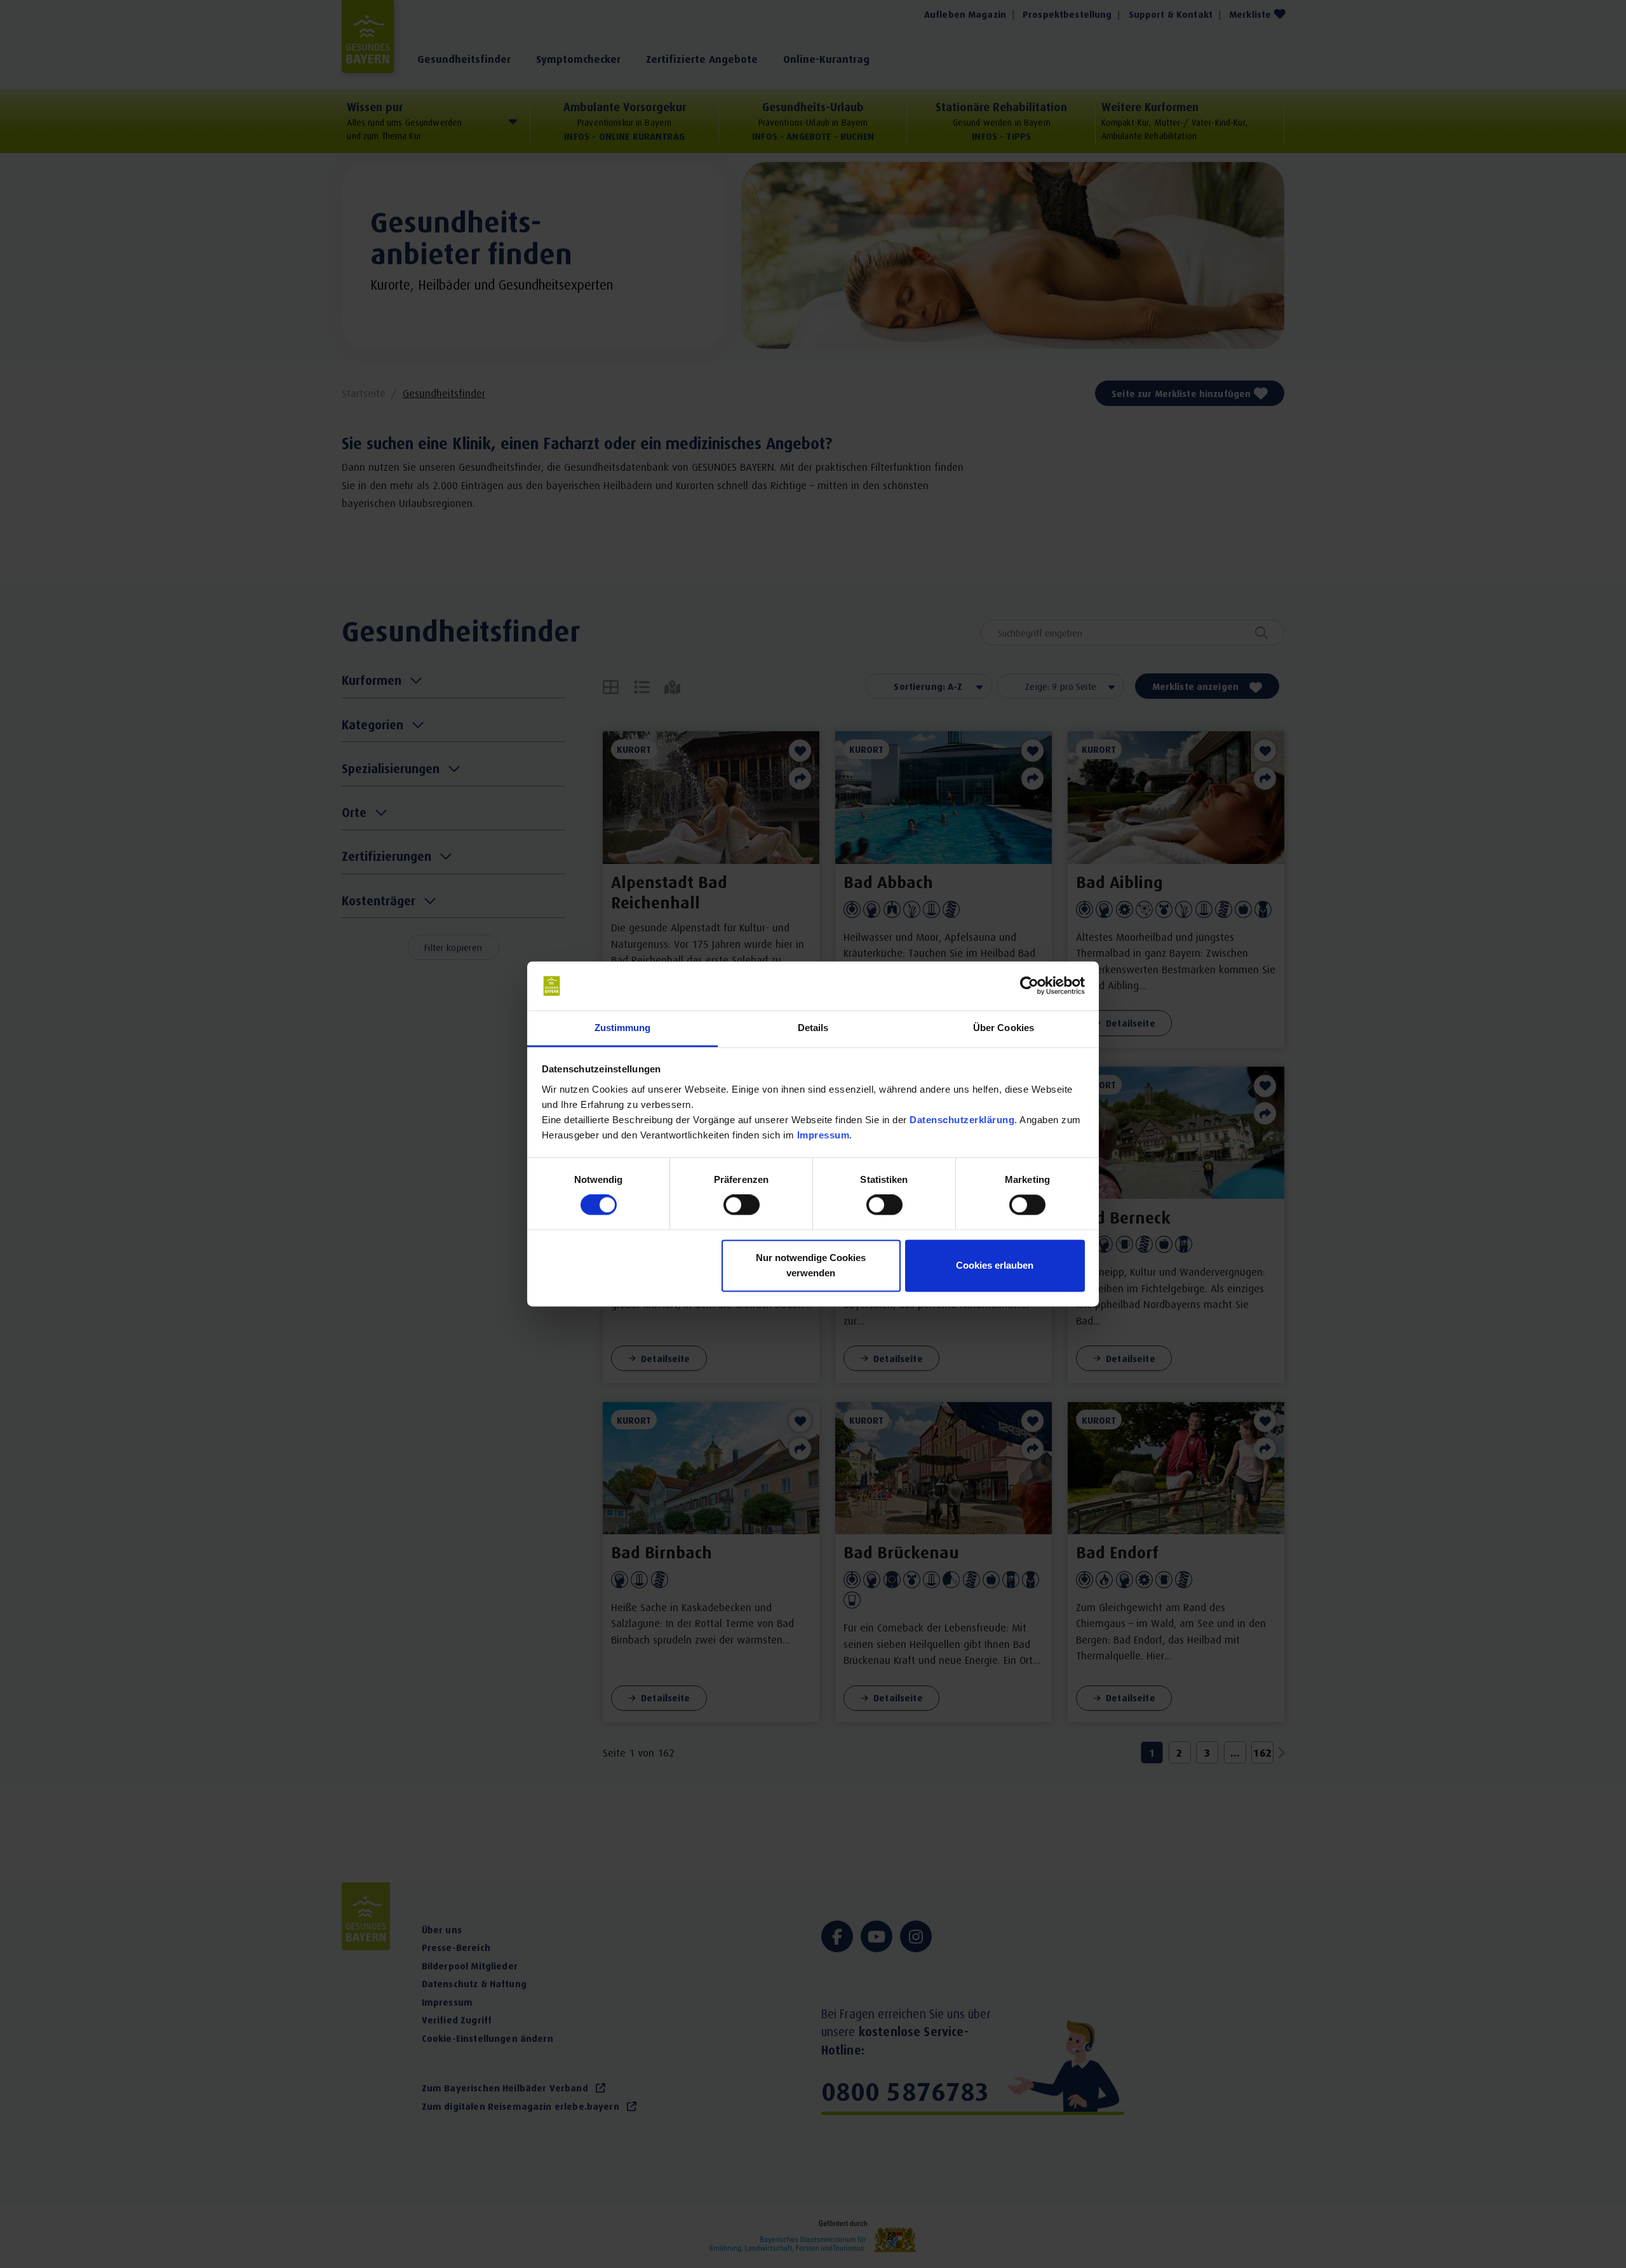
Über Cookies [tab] (1004, 1028)
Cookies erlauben (995, 1265)
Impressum (823, 1135)
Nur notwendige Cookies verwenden (811, 1265)
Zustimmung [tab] (623, 1028)
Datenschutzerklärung (962, 1120)
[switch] (742, 1205)
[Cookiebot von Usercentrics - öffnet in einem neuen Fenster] (1029, 986)
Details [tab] (813, 1028)
